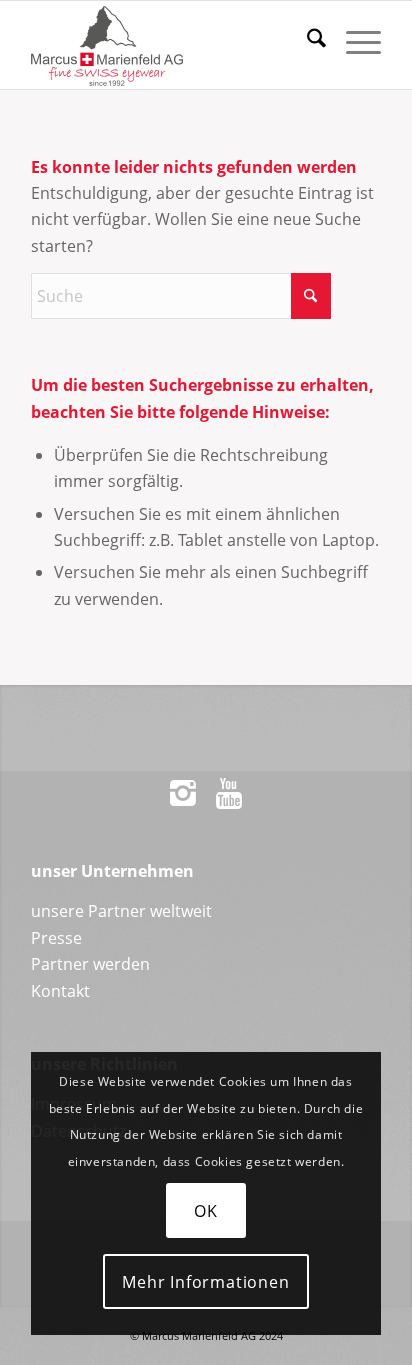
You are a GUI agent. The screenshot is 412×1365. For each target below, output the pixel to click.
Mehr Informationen (205, 1282)
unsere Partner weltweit (121, 911)
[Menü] (353, 41)
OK (206, 1211)
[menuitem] (306, 41)
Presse (56, 938)
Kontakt (60, 991)
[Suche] (306, 41)
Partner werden (90, 964)
